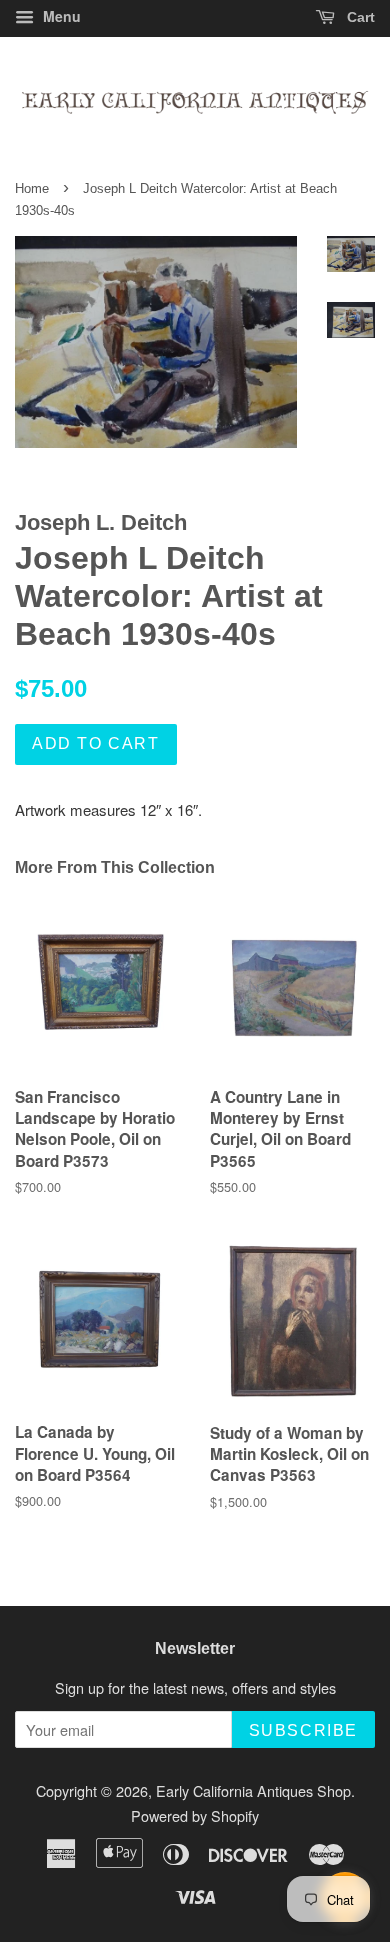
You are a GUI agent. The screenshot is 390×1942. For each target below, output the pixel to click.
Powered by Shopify (195, 1815)
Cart (359, 17)
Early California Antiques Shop (253, 1790)
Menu (60, 16)
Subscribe (303, 1730)
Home (32, 188)
